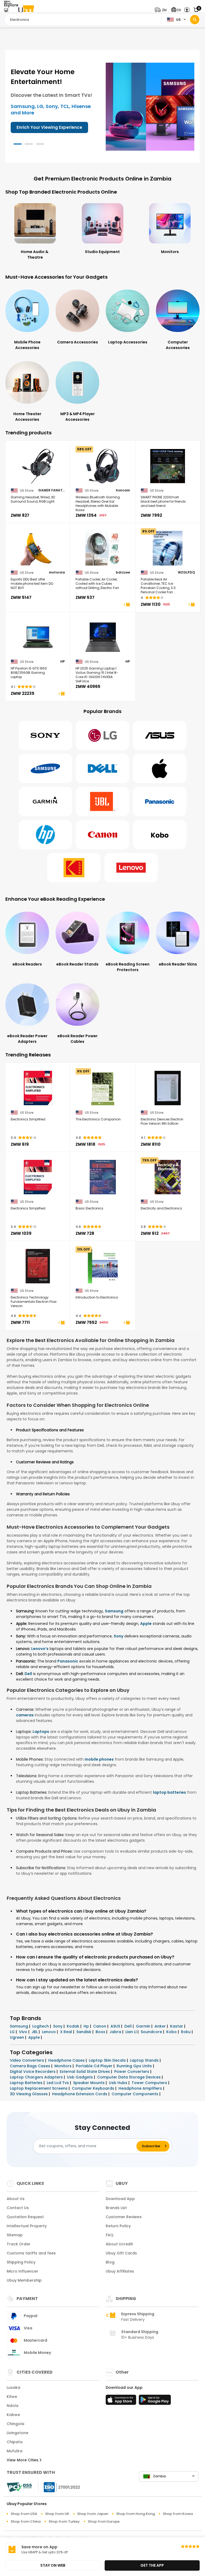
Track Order (19, 2244)
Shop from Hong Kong (135, 2514)
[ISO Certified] (59, 2487)
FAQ (110, 2235)
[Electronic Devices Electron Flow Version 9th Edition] (168, 1088)
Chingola (15, 2424)
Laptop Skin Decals (108, 2060)
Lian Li (131, 2032)
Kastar (177, 2026)
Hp (87, 2026)
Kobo (172, 2032)
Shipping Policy (21, 2262)
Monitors (64, 2066)
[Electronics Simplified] (38, 1088)
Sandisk (84, 2032)
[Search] (195, 20)
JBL (35, 2032)
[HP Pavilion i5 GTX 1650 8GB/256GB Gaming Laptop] (38, 637)
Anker (161, 2026)
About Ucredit (119, 2244)
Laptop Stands (145, 2060)
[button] (162, 10)
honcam (123, 490)
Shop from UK (57, 2514)
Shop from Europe (104, 2521)
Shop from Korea (178, 2514)
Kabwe (13, 2415)
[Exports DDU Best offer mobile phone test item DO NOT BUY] (38, 548)
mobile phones (99, 1759)
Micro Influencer (22, 2271)
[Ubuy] (26, 10)
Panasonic (68, 1661)
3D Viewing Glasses (29, 2094)
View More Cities (23, 2460)
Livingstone (17, 2433)
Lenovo (49, 2032)
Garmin (144, 2026)
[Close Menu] (6, 11)
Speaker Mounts (89, 2083)
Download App (120, 2199)
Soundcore (152, 2032)
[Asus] (160, 735)
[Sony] (45, 735)
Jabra (116, 2032)
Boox (101, 2032)
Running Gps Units (135, 2066)
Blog (110, 2262)
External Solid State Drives (85, 2072)
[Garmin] (45, 802)
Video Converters (27, 2060)
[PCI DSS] (19, 2487)
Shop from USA (24, 2514)
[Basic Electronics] (103, 1177)
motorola (57, 572)
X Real (67, 2032)
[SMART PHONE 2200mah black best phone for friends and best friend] (168, 466)
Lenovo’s (40, 1649)
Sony (119, 1636)
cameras (25, 1715)
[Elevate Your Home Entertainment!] (150, 106)
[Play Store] (155, 2401)
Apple (146, 1624)
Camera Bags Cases (31, 2066)
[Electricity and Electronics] (168, 1177)
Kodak (74, 2026)
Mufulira (15, 2451)
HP (63, 662)
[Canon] (102, 835)
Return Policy (118, 2226)
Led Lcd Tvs (58, 2083)
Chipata (15, 2442)
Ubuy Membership (24, 2280)
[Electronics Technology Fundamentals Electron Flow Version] (38, 1266)
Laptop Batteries (27, 2083)
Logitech (41, 2026)
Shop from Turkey (64, 2521)
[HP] (45, 835)
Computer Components (135, 2094)
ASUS (116, 2026)
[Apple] (160, 768)
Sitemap (15, 2235)
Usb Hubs (119, 2083)
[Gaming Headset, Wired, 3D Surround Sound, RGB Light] (38, 466)
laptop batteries (169, 1792)
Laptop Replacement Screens (39, 2088)
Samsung (114, 1611)
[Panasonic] (160, 802)
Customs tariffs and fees (31, 2253)
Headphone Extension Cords (80, 2094)
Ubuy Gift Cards (121, 2253)
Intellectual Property (27, 2226)
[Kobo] (160, 835)
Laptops (41, 1732)
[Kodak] (74, 868)
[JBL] (102, 802)
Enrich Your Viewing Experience (49, 127)
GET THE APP (152, 2565)
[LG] (102, 735)
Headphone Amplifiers (141, 2088)
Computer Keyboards (94, 2088)
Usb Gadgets (80, 2077)
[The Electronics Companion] (103, 1088)
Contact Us (18, 2208)
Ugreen (17, 2037)
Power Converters (132, 2072)
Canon (100, 2026)
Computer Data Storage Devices (129, 2077)
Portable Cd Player (95, 2066)
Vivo (24, 2032)
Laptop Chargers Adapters (37, 2077)
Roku (186, 2032)
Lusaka (13, 2387)
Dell (28, 1674)
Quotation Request (25, 2217)
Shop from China (26, 2521)
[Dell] (102, 768)
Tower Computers (150, 2083)
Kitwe (12, 2397)
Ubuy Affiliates (120, 2271)
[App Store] (122, 2401)
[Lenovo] (131, 868)
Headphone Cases (67, 2060)
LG (13, 2032)
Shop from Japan (93, 2514)
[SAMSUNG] (45, 768)
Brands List (116, 2208)
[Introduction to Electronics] (103, 1266)
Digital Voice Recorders (33, 2072)
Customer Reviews (124, 2217)
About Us (16, 2199)
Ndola (13, 2406)
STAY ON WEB (53, 2565)
